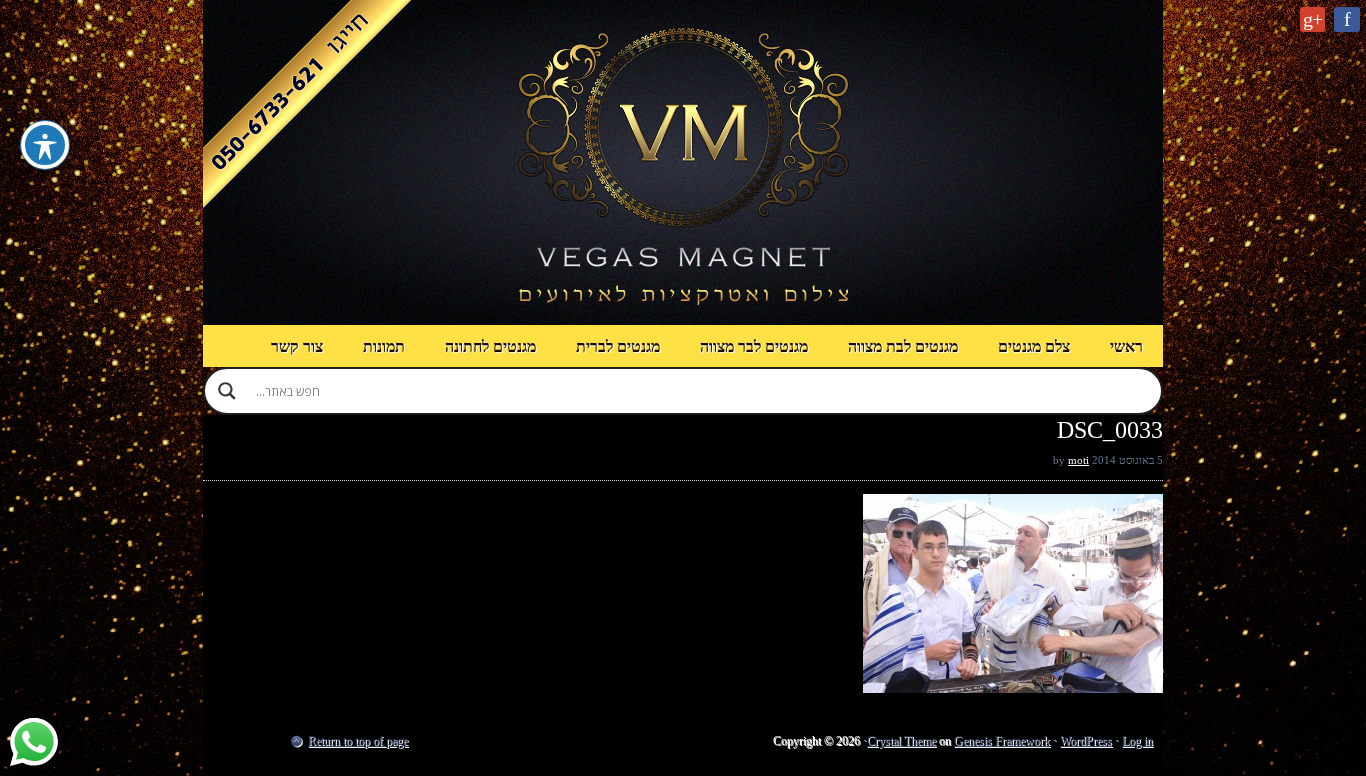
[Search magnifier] (227, 391)
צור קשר (297, 346)
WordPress (1086, 741)
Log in (1137, 741)
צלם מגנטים (1034, 346)
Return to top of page (358, 741)
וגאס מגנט (683, 162)
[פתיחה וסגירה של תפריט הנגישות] (45, 145)
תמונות (384, 346)
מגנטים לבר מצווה (754, 346)
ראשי (1126, 346)
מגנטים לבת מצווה (903, 346)
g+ (1312, 19)
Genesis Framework (1002, 741)
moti (1078, 460)
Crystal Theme (901, 741)
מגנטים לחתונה (490, 346)
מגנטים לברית (618, 346)
